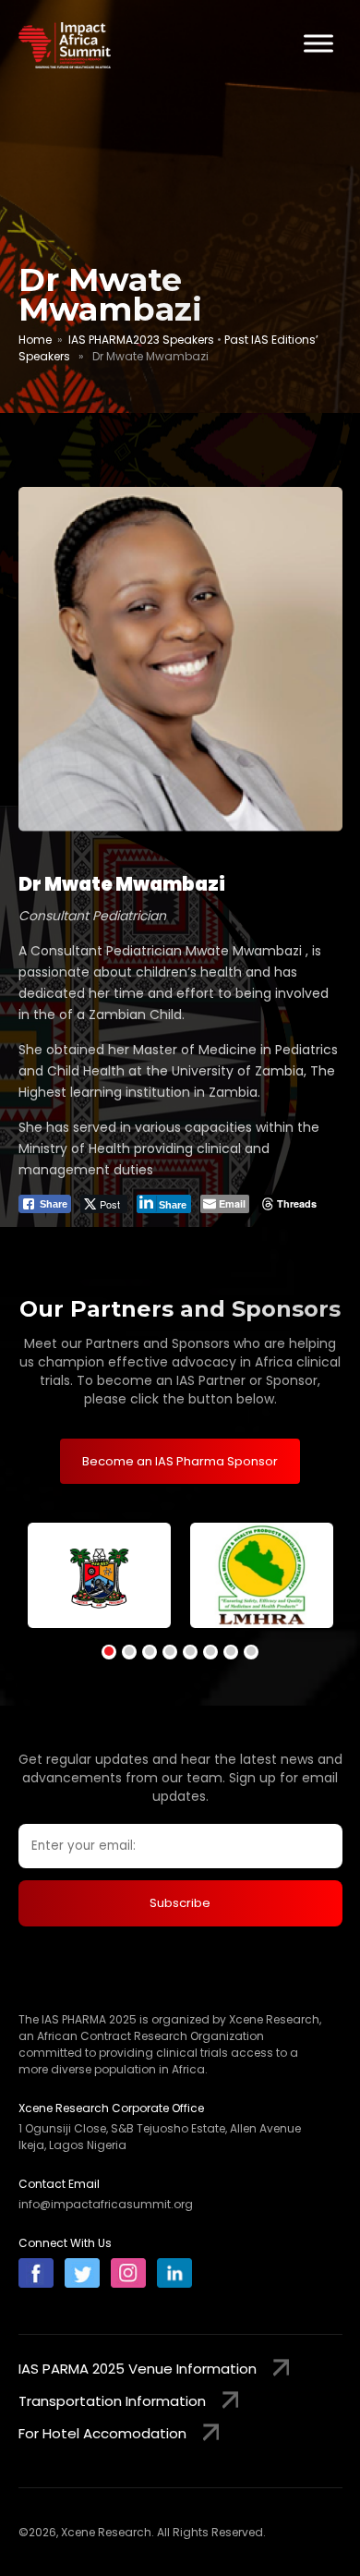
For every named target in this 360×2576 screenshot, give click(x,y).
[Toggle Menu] (318, 43)
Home (35, 340)
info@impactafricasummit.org (106, 2204)
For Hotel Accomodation (102, 2433)
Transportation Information (112, 2401)
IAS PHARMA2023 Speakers (141, 340)
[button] (109, 1652)
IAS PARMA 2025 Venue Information (138, 2369)
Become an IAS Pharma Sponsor (180, 1461)
